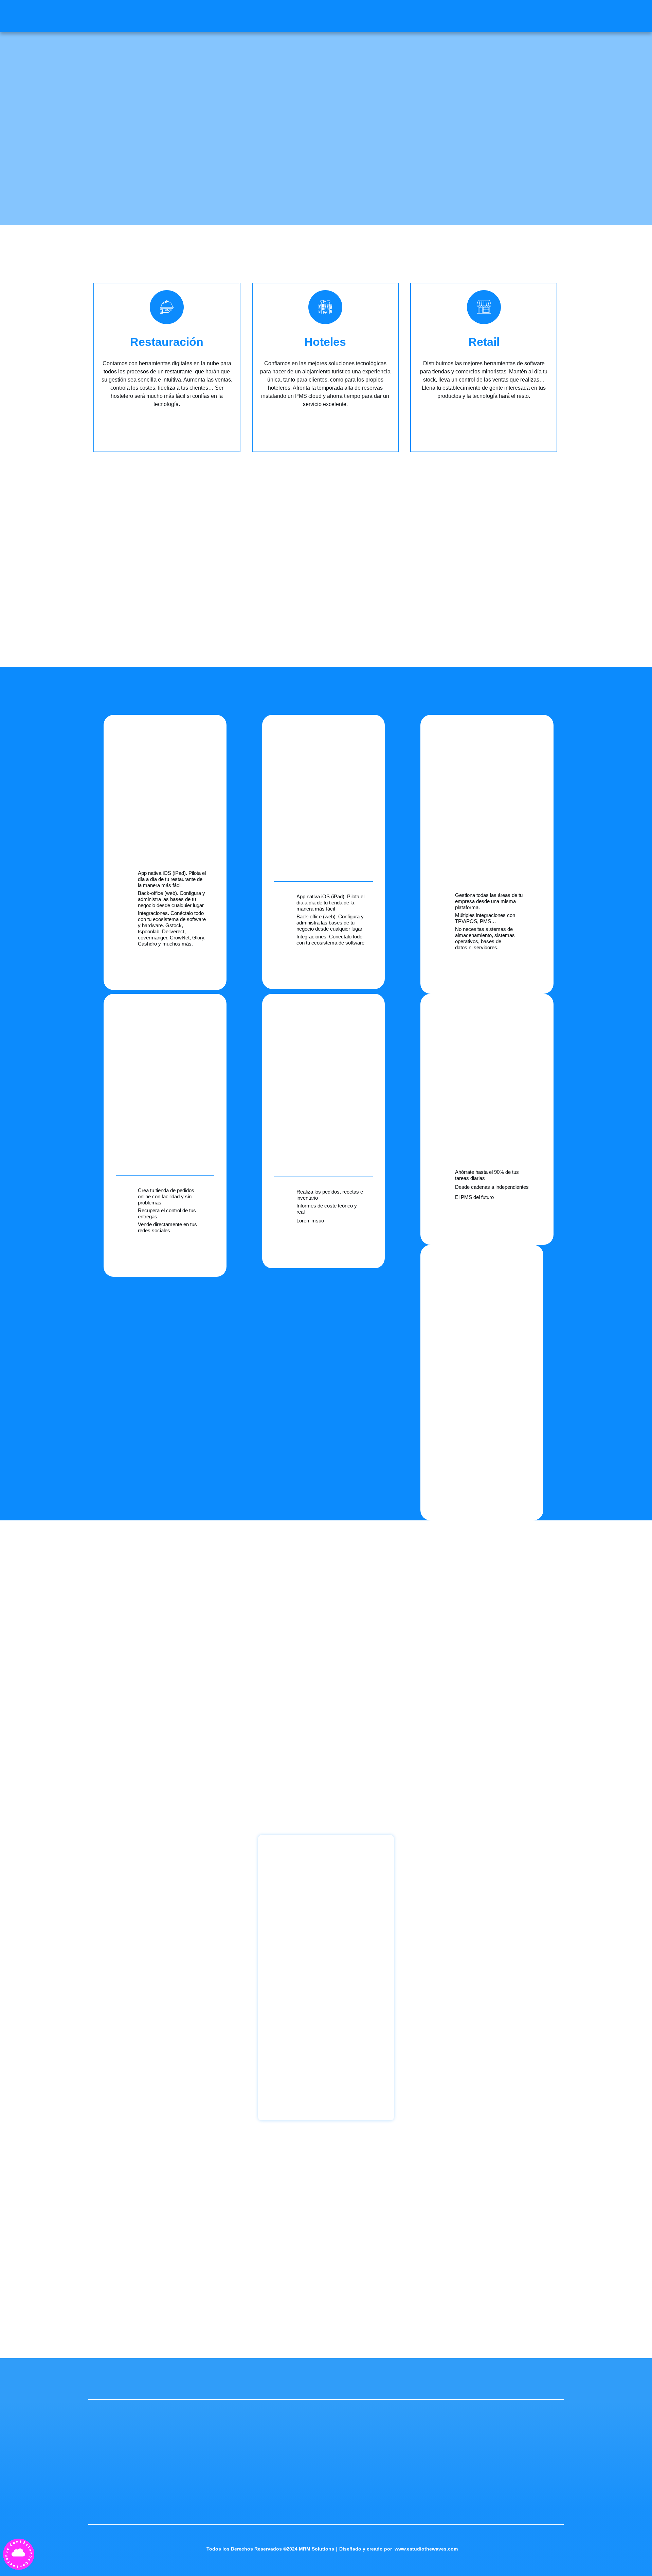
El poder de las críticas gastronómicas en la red (159, 1688)
